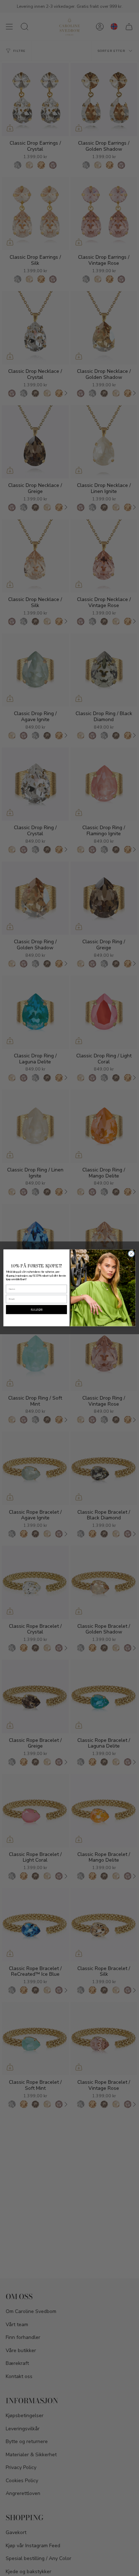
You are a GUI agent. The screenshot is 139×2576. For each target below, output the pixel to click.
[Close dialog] (131, 1254)
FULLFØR (37, 1310)
